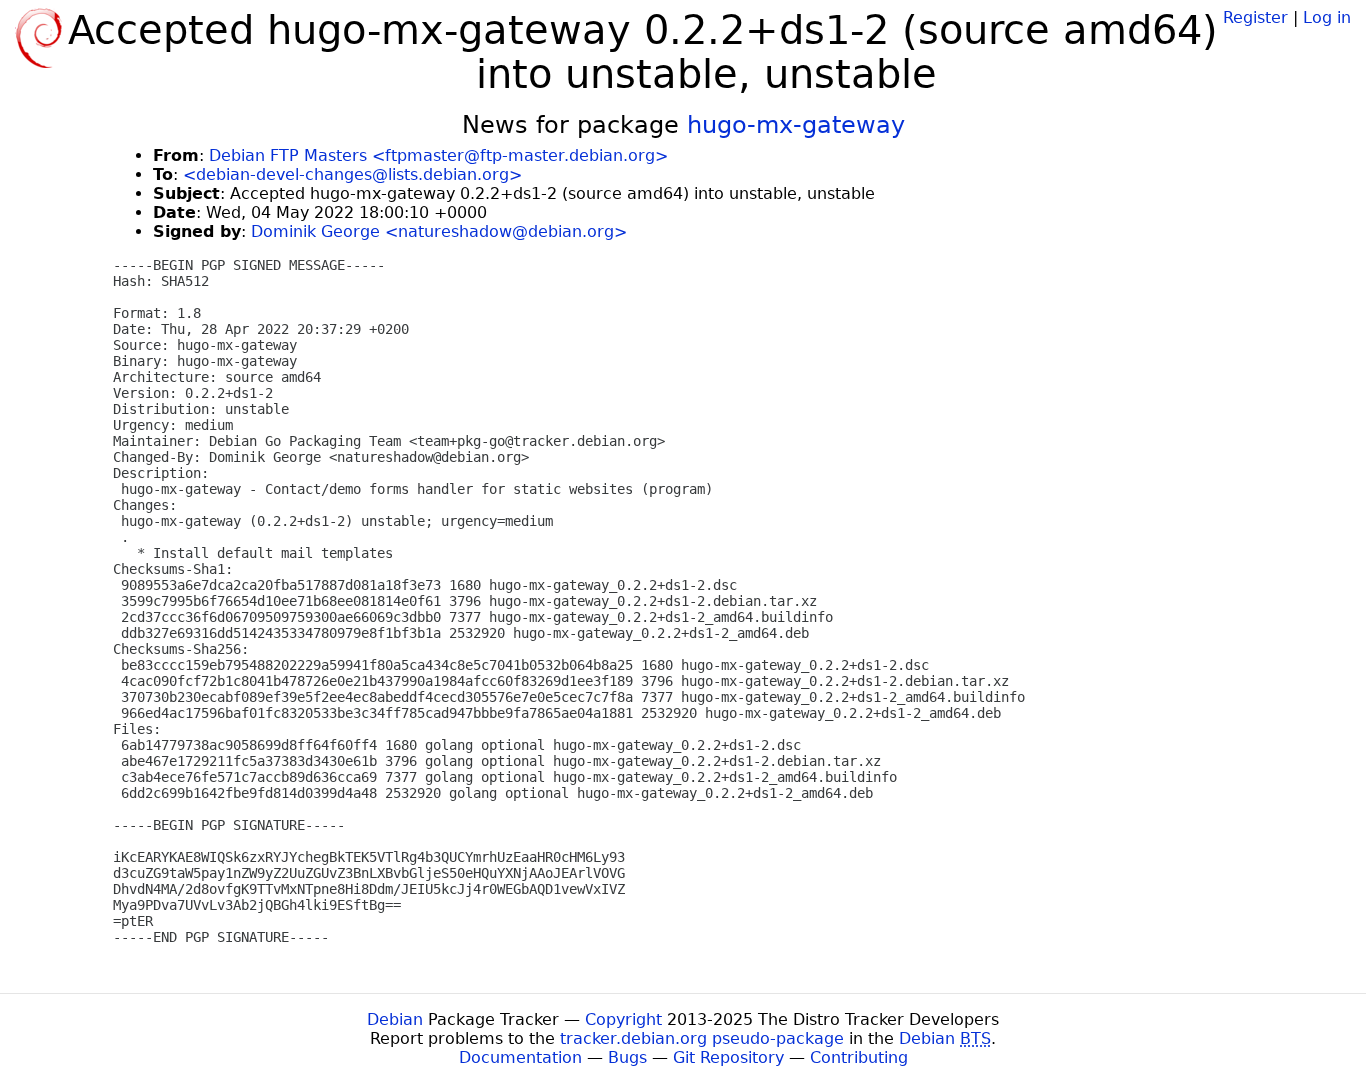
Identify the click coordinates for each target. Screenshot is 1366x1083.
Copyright (623, 1019)
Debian (395, 1019)
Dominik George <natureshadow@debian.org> (439, 231)
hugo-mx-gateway (796, 125)
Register (1255, 17)
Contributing (859, 1057)
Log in (1327, 17)
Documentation (520, 1057)
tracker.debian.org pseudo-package (702, 1038)
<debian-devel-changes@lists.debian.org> (352, 174)
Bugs (627, 1057)
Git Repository (728, 1057)
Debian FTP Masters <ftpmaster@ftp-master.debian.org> (438, 155)
